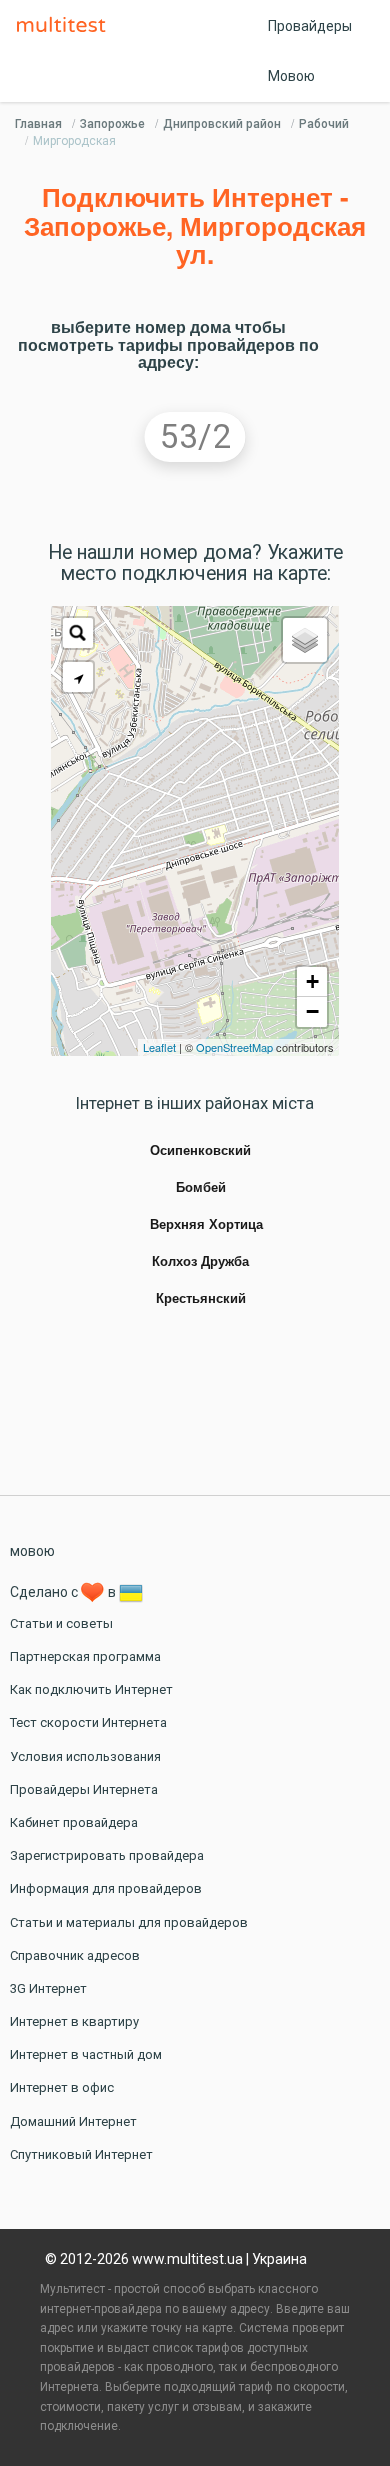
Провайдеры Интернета (84, 1789)
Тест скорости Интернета (88, 1722)
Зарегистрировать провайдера (107, 1855)
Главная (38, 124)
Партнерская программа (85, 1656)
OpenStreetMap (234, 1047)
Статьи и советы (61, 1623)
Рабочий (324, 124)
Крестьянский (201, 1299)
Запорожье (112, 124)
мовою (32, 1551)
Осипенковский (200, 1151)
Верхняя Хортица (206, 1225)
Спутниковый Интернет (81, 2154)
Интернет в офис (62, 2087)
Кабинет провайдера (74, 1822)
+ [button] (312, 981)
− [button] (312, 1011)
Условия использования (85, 1756)
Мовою (291, 76)
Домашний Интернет (73, 2121)
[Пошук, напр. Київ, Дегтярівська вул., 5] (78, 633)
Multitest (66, 26)
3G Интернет (48, 1988)
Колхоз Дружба (200, 1262)
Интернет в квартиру (74, 2021)
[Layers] (305, 640)
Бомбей (201, 1188)
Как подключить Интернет (91, 1689)
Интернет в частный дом (86, 2054)
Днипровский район (222, 124)
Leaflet (159, 1047)
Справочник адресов (75, 1955)
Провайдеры (310, 26)
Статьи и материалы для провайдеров (129, 1922)
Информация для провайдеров (106, 1888)
